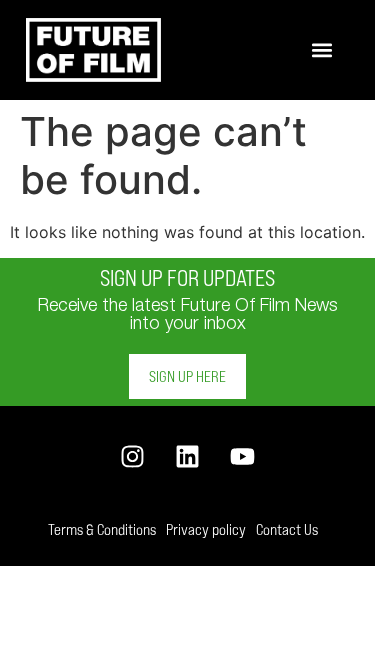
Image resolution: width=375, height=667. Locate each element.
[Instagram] (132, 456)
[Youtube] (242, 456)
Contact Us (287, 529)
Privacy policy (206, 529)
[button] (322, 50)
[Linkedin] (187, 456)
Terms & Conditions (102, 529)
